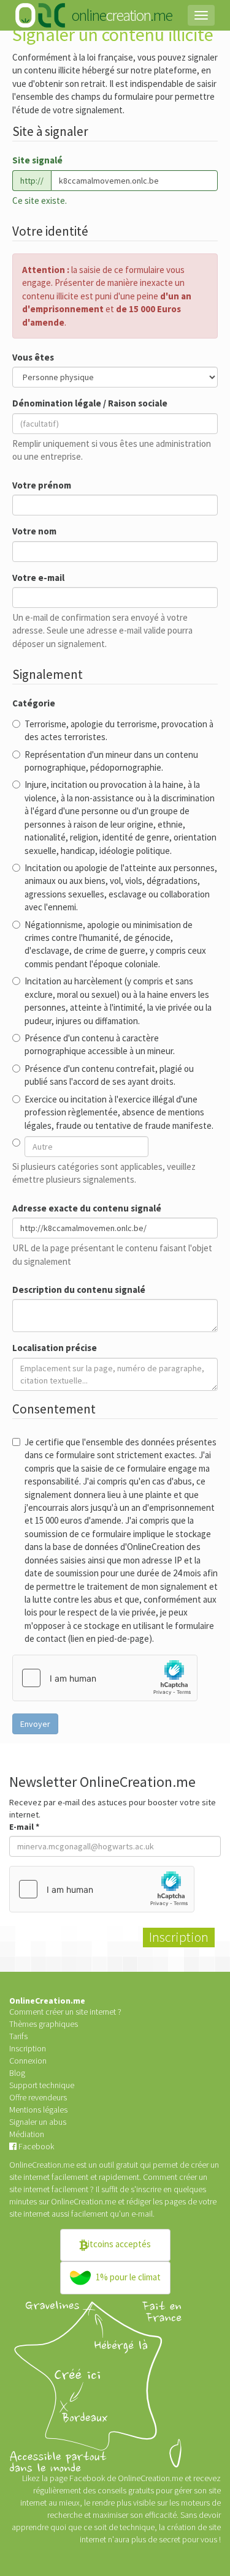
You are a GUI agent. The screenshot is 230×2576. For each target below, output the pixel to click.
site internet (29, 2214)
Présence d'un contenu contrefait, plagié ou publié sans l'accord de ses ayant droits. (109, 1075)
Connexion (28, 2061)
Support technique (42, 2085)
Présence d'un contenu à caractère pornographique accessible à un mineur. (100, 1044)
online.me (121, 15)
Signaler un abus (38, 2122)
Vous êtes (33, 357)
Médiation (27, 2134)
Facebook (35, 2146)
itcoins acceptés (119, 2244)
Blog (17, 2073)
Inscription (28, 2048)
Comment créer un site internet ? (65, 2012)
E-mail (24, 1827)
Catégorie (34, 703)
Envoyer (35, 1724)
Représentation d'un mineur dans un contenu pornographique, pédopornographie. (111, 761)
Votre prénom (42, 485)
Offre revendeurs (38, 2097)
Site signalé (37, 160)
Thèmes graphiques (44, 2024)
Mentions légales (38, 2110)
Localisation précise (55, 1348)
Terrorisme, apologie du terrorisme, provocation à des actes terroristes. (119, 730)
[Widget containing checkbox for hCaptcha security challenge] (105, 1678)
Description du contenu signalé (79, 1290)
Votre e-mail (38, 578)
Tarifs (18, 2036)
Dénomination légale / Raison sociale (90, 403)
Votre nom (34, 531)
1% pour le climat (127, 2277)
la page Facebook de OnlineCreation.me (113, 2478)
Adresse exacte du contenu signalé (87, 1208)
